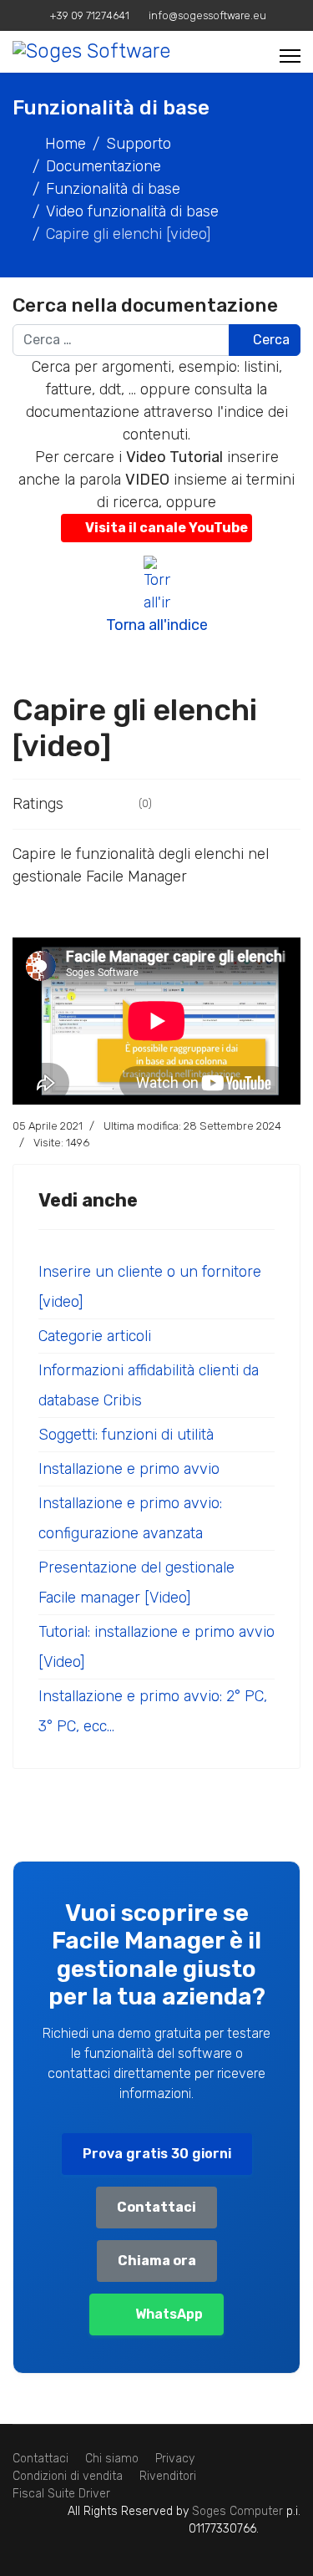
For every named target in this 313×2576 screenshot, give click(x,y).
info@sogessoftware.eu (207, 15)
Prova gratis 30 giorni (157, 2154)
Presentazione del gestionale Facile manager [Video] (136, 1583)
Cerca (270, 340)
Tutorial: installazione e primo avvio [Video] (156, 1647)
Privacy (175, 2459)
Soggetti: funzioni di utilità (126, 1435)
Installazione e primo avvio (129, 1469)
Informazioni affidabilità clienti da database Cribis (149, 1385)
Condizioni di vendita (68, 2476)
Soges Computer (239, 2511)
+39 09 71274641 (90, 15)
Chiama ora (157, 2261)
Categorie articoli (95, 1336)
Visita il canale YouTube (167, 528)
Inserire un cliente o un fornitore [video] (150, 1287)
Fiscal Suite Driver (61, 2494)
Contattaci (156, 2207)
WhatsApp (169, 2314)
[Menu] (290, 56)
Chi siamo (112, 2459)
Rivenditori (168, 2476)
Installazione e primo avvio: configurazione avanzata (130, 1518)
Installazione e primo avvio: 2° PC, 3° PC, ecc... (153, 1711)
